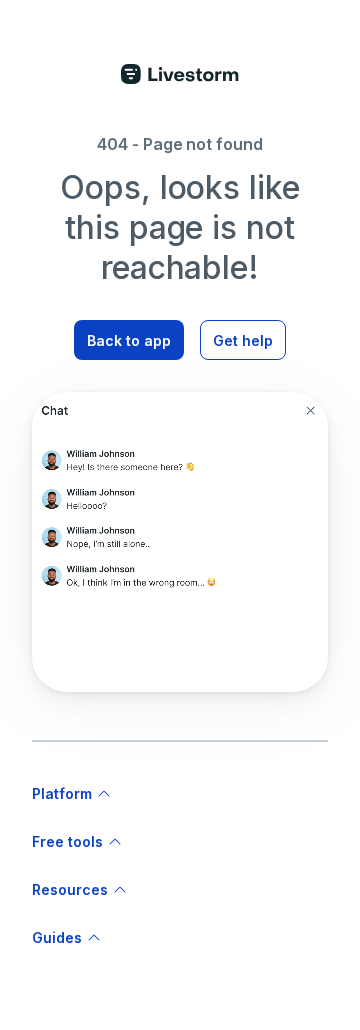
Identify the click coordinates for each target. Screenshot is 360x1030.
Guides (57, 937)
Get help (243, 340)
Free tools (67, 841)
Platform (62, 793)
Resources (70, 889)
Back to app (129, 340)
